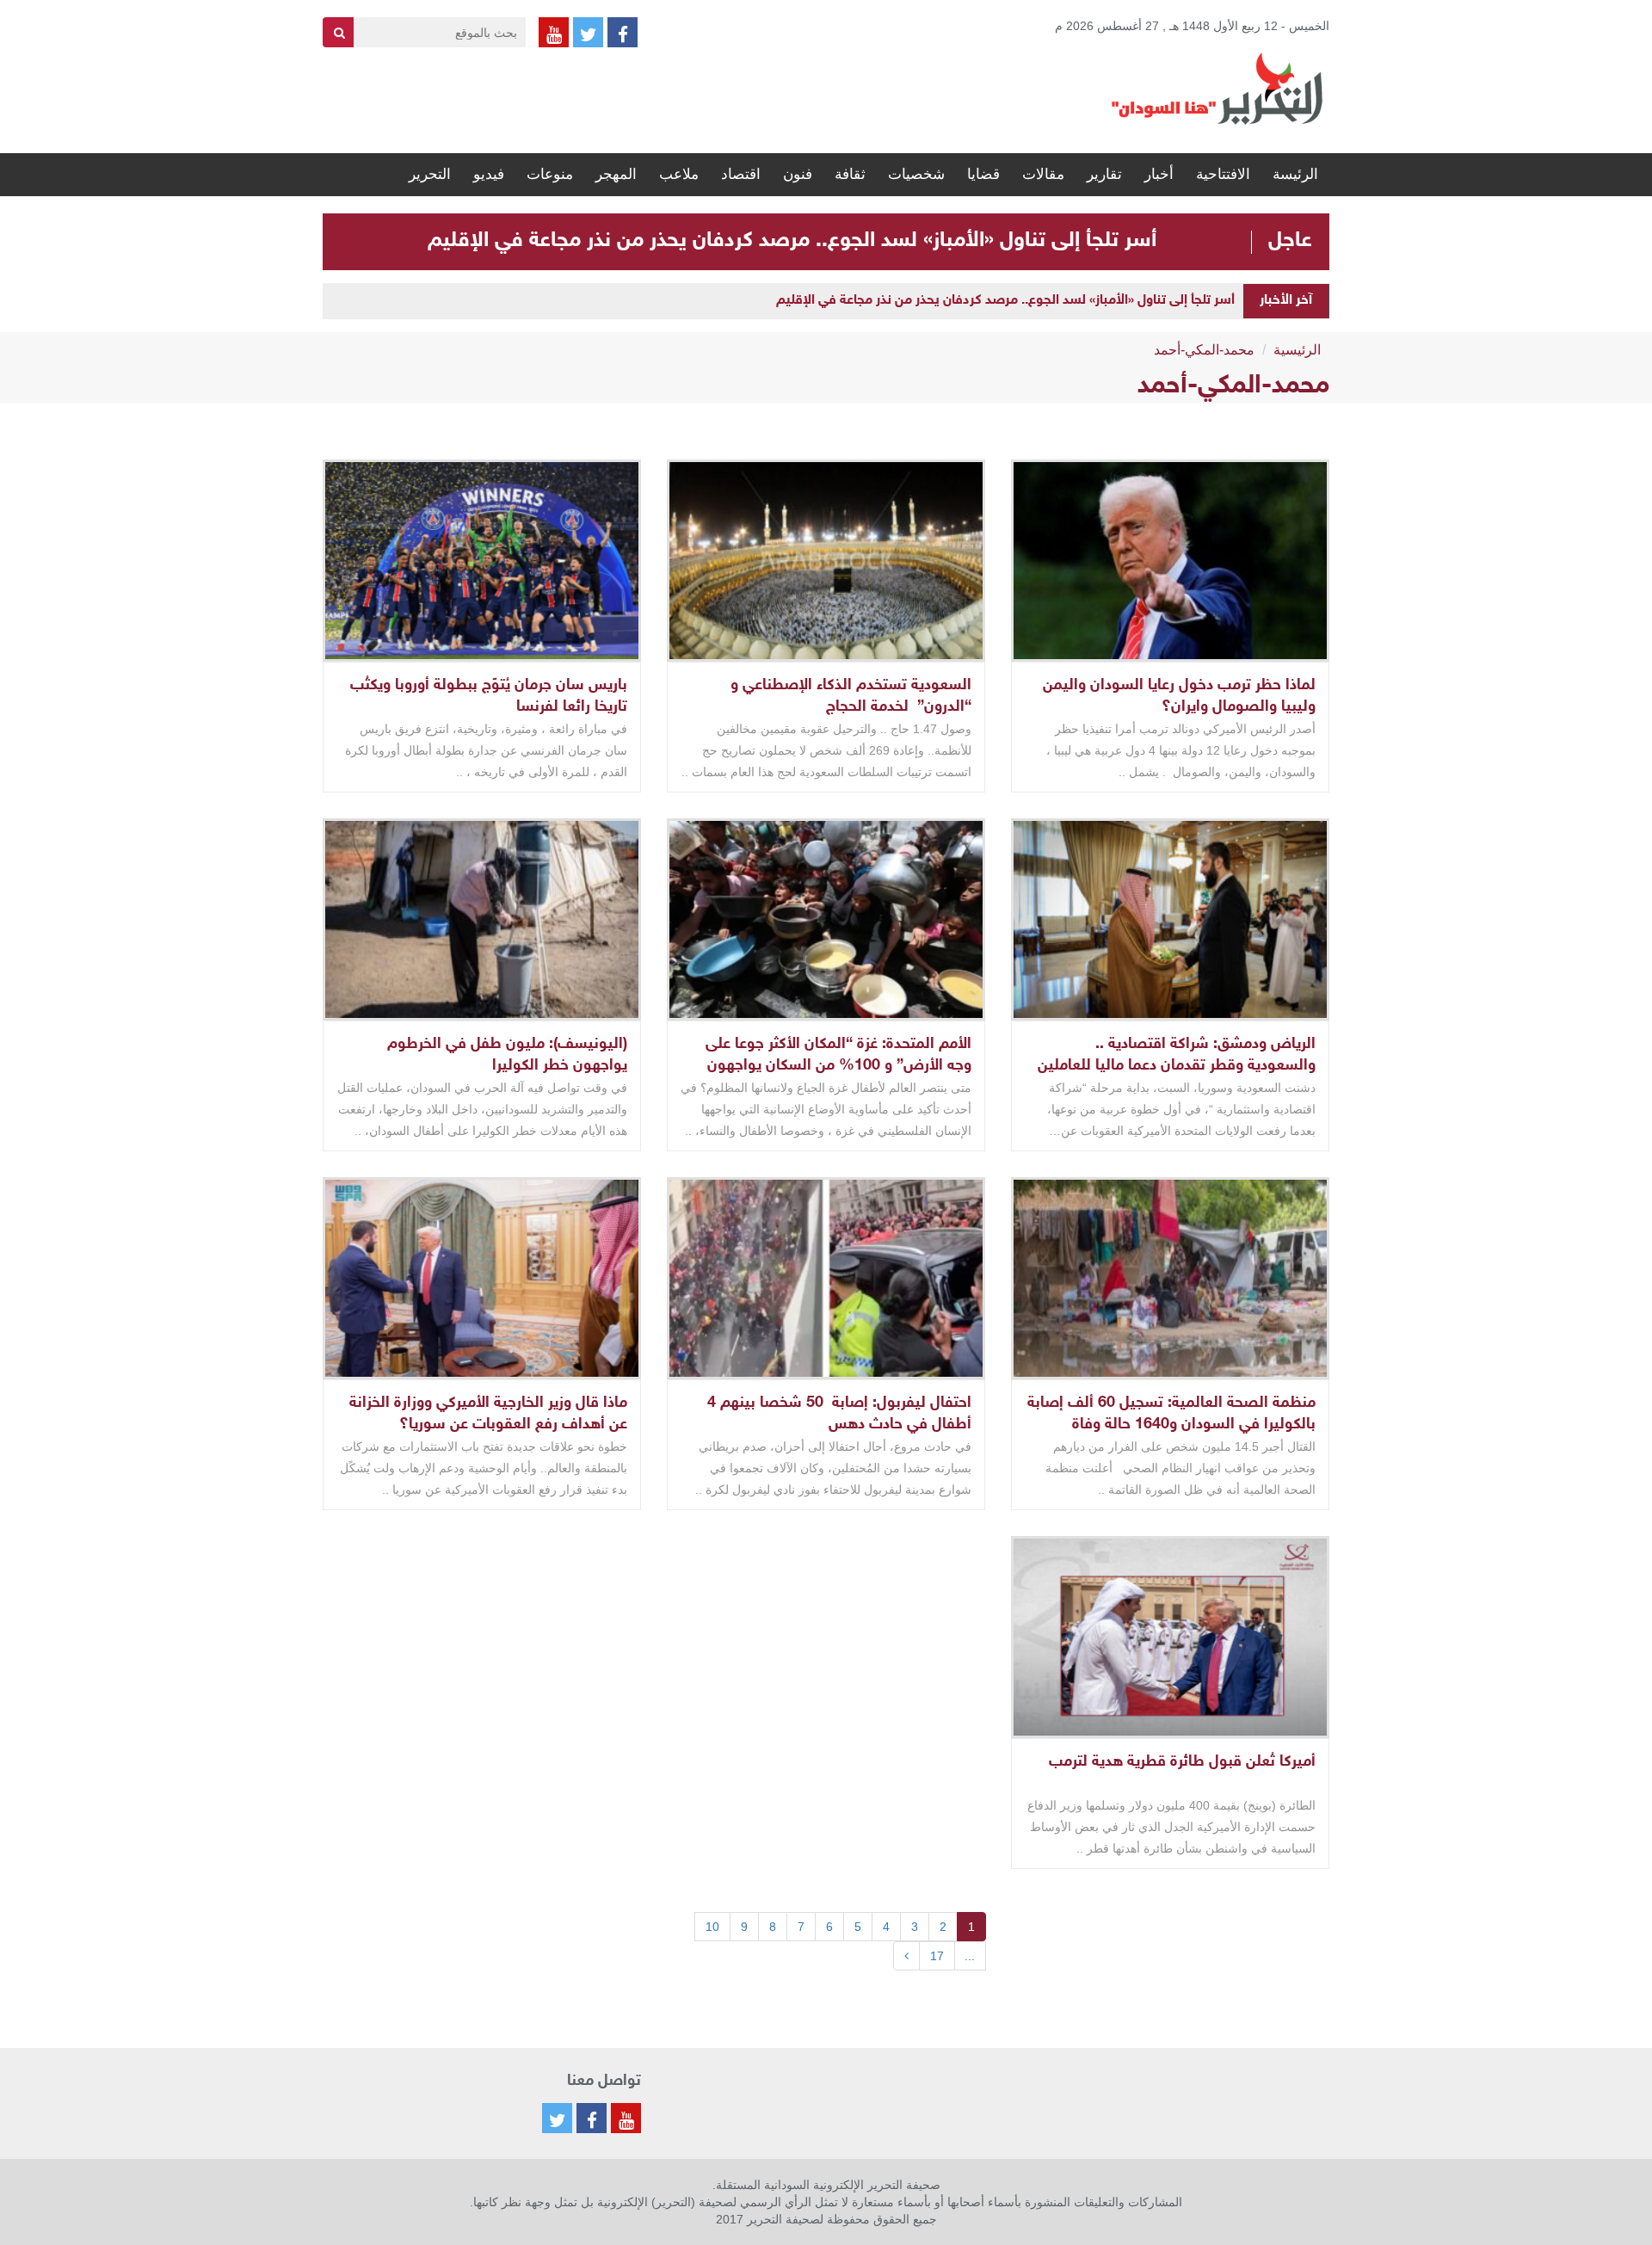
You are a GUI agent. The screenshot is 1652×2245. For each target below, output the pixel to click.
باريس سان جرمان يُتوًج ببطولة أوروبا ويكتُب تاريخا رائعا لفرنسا (489, 697)
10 (712, 1927)
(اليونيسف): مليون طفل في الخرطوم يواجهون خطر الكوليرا (507, 1055)
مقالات (1043, 174)
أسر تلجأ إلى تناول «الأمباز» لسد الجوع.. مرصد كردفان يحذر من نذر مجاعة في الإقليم (792, 241)
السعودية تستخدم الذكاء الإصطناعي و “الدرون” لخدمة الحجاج (851, 697)
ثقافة (850, 174)
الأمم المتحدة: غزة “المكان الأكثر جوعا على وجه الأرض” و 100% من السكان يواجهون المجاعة (838, 1066)
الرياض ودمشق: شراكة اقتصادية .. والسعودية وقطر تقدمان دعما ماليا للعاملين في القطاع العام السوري (1177, 1066)
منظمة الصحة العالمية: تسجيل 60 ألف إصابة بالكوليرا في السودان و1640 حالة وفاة (1171, 1414)
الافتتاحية (1223, 174)
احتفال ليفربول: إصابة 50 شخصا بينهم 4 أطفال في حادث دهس (839, 1414)
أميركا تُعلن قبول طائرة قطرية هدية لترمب (1182, 1762)
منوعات (550, 174)
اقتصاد (741, 174)
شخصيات (916, 174)
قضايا (983, 174)
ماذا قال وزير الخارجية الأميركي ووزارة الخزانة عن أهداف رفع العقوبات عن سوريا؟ (488, 1414)
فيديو (489, 174)
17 (937, 1956)
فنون (798, 174)
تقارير (1104, 174)
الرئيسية (1297, 350)
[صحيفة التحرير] (1217, 88)
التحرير (430, 174)
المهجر (616, 174)
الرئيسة (1295, 174)
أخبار (1159, 174)
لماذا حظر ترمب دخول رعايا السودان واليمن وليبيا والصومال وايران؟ (1179, 697)
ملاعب (679, 174)
